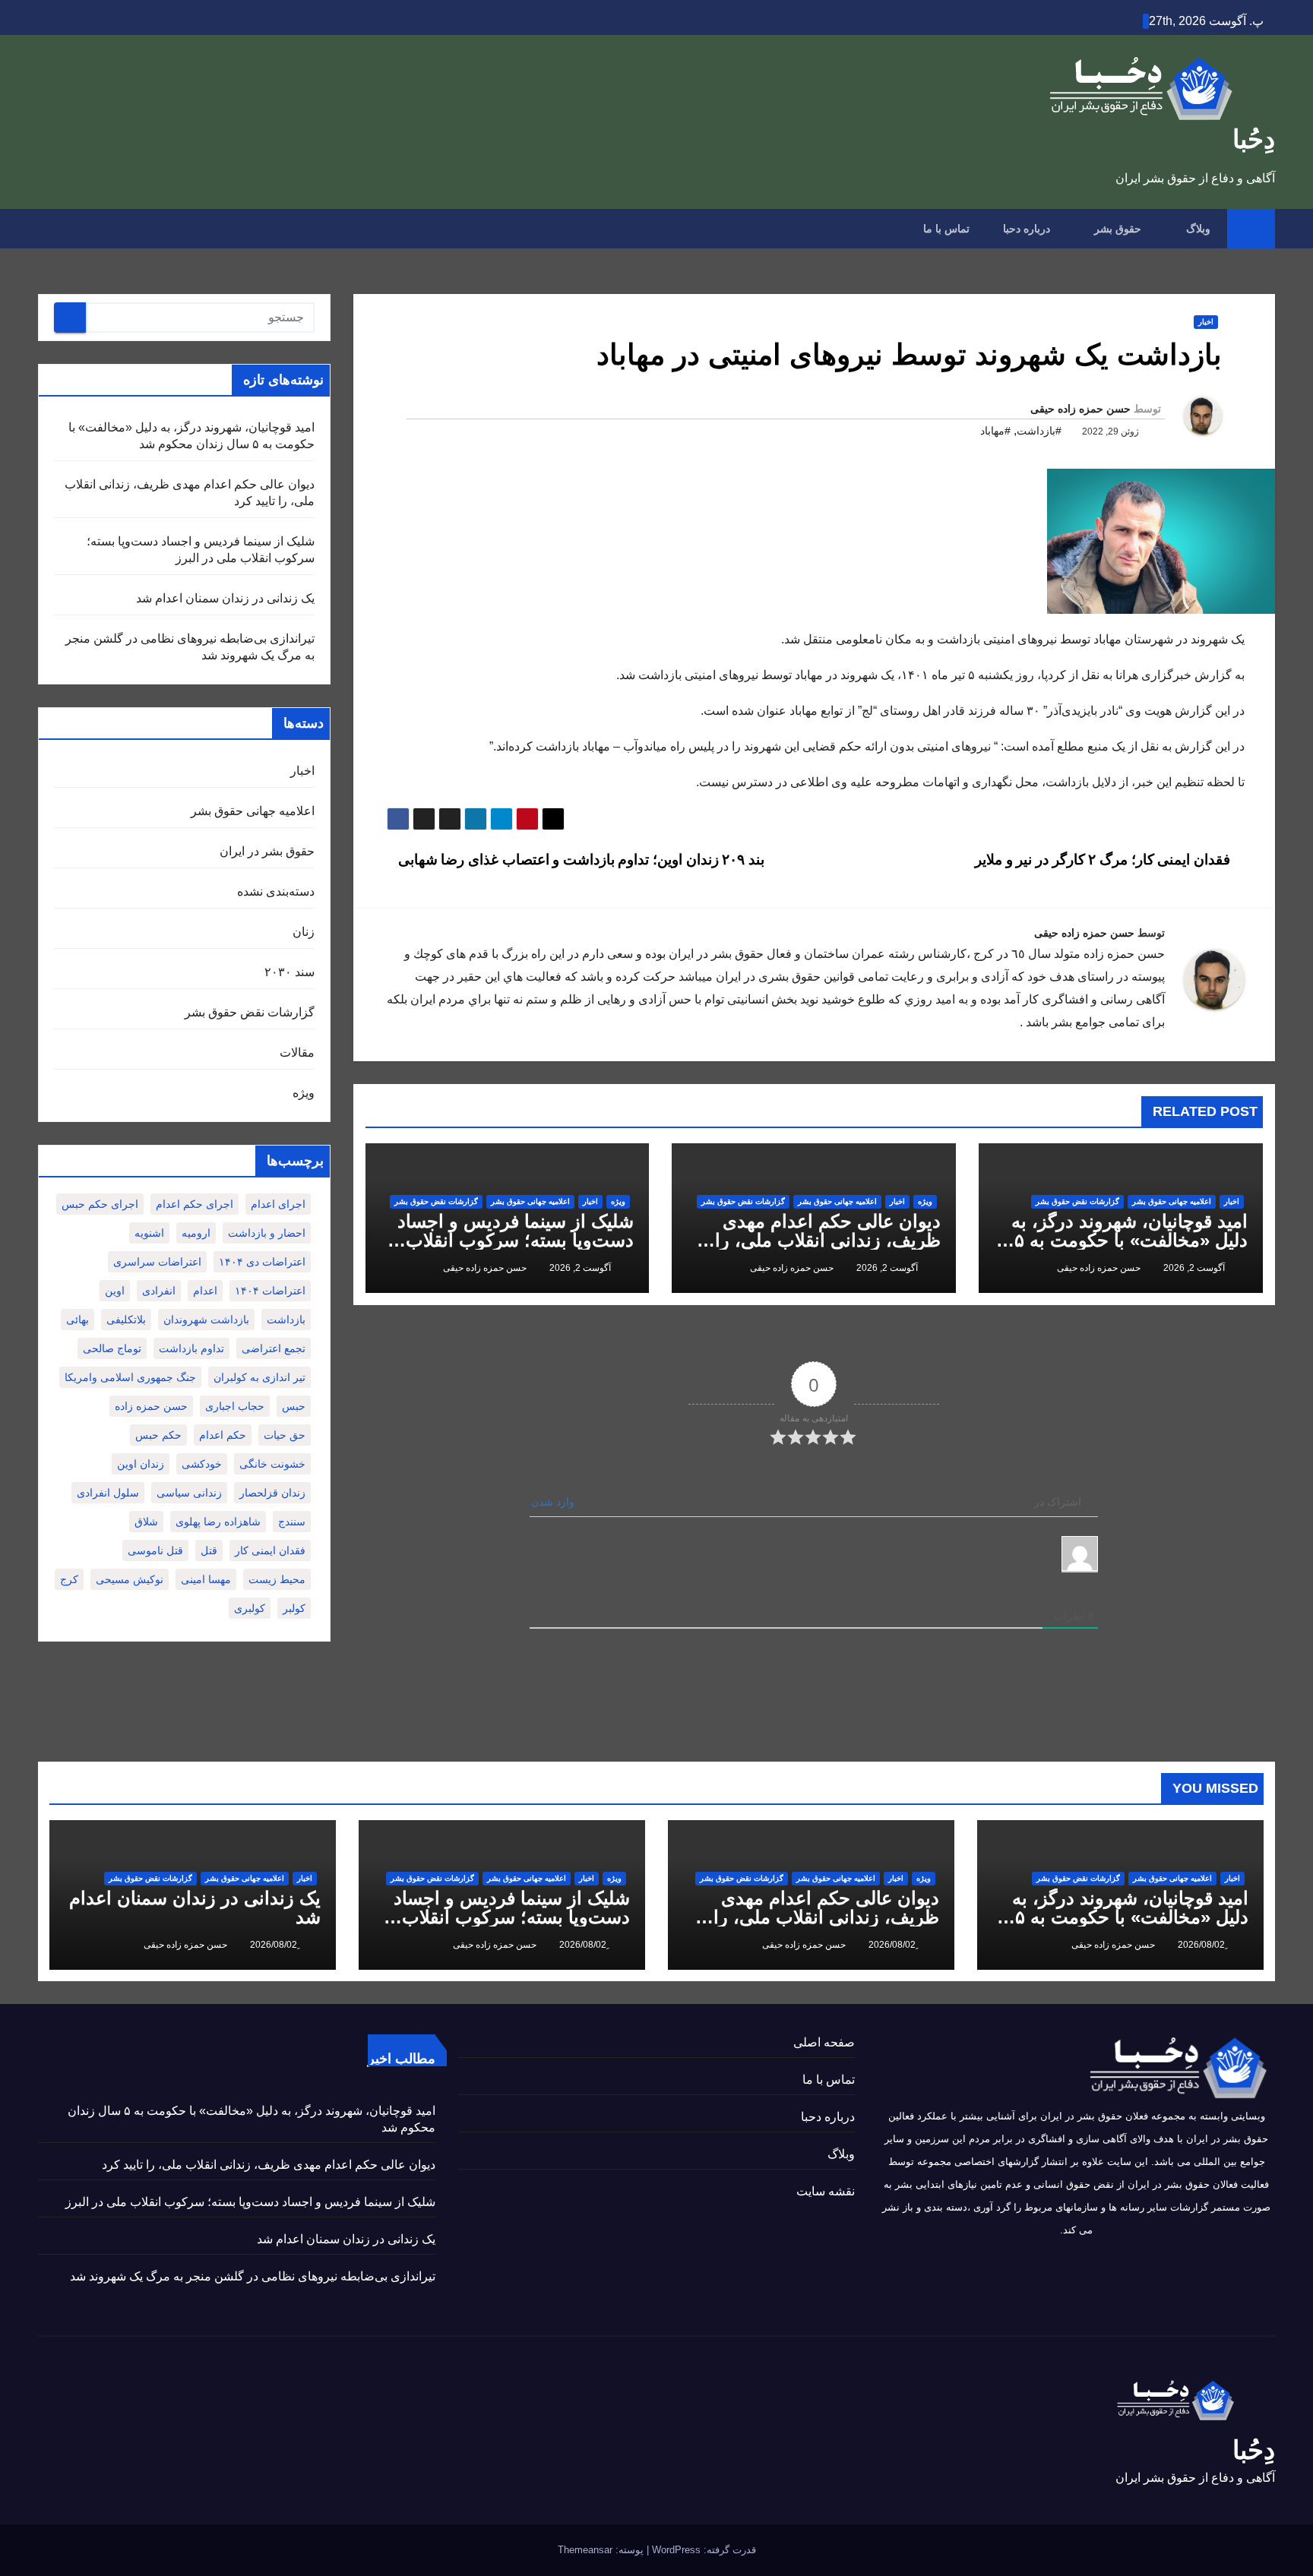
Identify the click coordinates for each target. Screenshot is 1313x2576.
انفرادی (159, 1291)
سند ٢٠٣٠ (289, 972)
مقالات (297, 1053)
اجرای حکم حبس (100, 1204)
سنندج (292, 1522)
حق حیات (285, 1435)
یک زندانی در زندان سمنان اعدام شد (225, 598)
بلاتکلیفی (126, 1320)
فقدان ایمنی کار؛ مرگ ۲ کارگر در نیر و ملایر (1104, 860)
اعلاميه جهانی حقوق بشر (1172, 1201)
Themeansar (585, 2550)
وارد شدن (554, 1502)
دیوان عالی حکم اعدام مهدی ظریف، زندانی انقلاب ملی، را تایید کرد (828, 1240)
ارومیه (196, 1233)
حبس (294, 1406)
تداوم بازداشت (191, 1348)
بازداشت (286, 1320)
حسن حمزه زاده (151, 1406)
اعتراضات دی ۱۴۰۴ (262, 1262)
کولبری (250, 1608)
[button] (49, 228)
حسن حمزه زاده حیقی (1080, 409)
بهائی (78, 1320)
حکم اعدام (223, 1435)
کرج (69, 1579)
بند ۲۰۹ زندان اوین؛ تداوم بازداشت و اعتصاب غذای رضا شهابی (579, 860)
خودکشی (202, 1464)
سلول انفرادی (108, 1493)
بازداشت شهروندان (206, 1320)
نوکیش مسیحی (130, 1579)
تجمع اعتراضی (274, 1348)
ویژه (925, 1201)
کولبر (294, 1608)
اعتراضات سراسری (157, 1262)
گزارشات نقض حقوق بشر (1077, 1201)
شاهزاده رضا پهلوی (218, 1522)
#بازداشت (1039, 431)
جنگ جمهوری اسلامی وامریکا (130, 1377)
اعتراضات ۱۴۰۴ (270, 1291)
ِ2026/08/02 (1200, 1945)
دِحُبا (1254, 139)
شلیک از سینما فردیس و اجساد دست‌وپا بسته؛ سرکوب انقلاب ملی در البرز (516, 1240)
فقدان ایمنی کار (270, 1550)
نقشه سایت (826, 2191)
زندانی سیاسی (189, 1493)
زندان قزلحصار (272, 1493)
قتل (209, 1550)
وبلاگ (1197, 229)
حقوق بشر (1116, 229)
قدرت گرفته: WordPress (702, 2550)
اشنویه (149, 1233)
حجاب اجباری (235, 1406)
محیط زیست (277, 1579)
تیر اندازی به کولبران (259, 1377)
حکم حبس (158, 1435)
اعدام (205, 1291)
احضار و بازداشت (267, 1233)
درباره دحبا (1027, 229)
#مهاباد (995, 431)
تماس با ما (946, 229)
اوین (115, 1291)
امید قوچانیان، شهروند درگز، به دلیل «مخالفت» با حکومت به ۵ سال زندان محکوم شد (1129, 1240)
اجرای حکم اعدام (195, 1204)
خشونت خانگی (272, 1464)
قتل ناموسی (155, 1550)
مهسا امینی (206, 1579)
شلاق (146, 1522)
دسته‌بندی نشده (276, 891)
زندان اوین (141, 1464)
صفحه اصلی (824, 2042)
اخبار (1206, 322)
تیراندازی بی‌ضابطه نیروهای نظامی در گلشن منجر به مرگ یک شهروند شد (253, 2276)
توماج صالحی (112, 1348)
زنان (304, 932)
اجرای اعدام (278, 1204)
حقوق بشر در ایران (267, 851)
